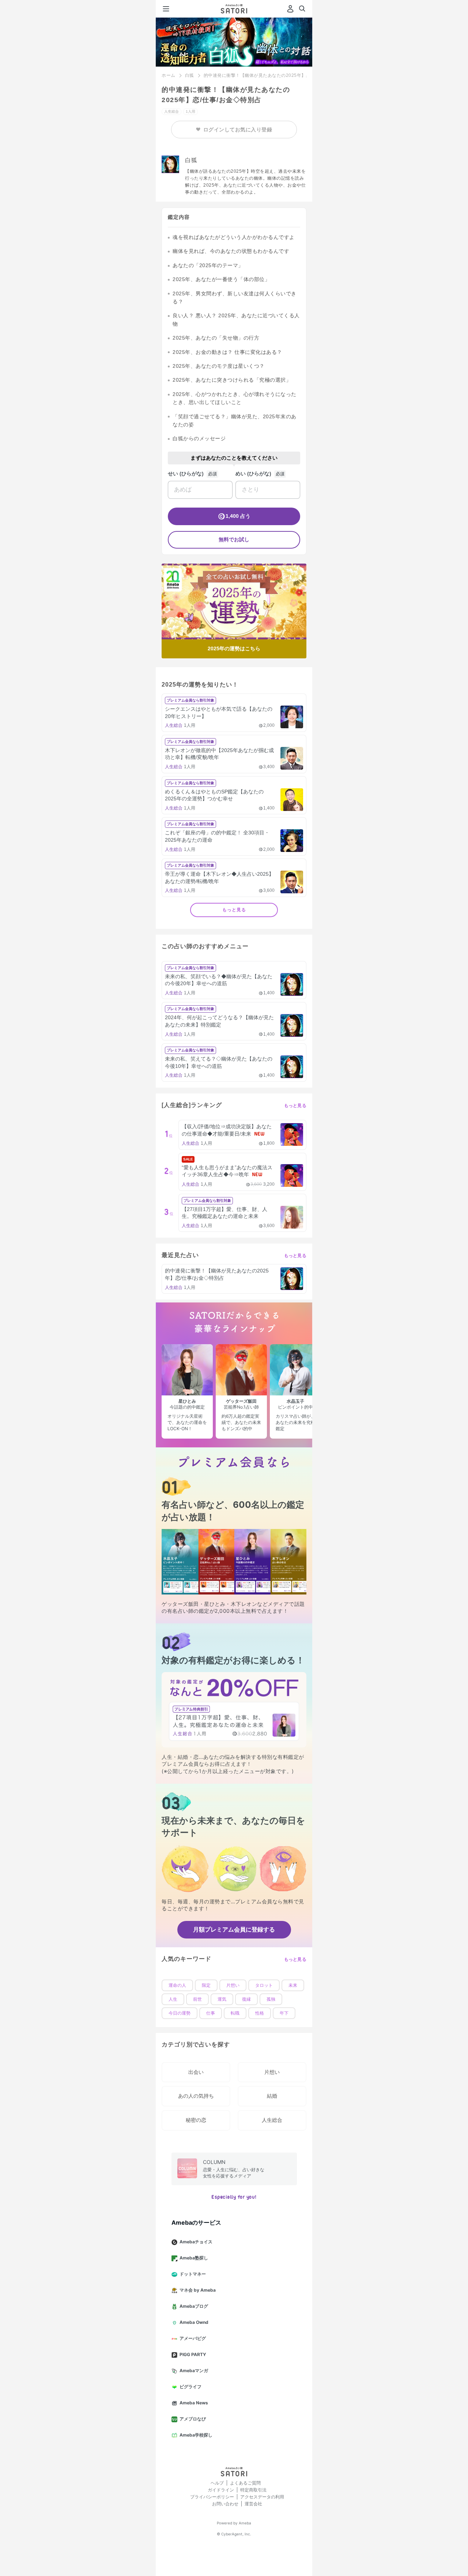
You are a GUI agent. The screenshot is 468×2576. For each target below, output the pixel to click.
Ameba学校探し (196, 2435)
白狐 (190, 75)
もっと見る (234, 910)
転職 (235, 2013)
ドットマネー (193, 2274)
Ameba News (194, 2403)
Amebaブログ (194, 2306)
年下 (284, 2013)
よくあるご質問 (245, 2483)
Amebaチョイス (196, 2242)
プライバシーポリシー (212, 2497)
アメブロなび (193, 2419)
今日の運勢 (180, 2013)
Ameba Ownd (194, 2322)
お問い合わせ (225, 2504)
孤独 (271, 1999)
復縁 (246, 1999)
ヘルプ (217, 2483)
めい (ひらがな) (253, 474)
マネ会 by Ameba (198, 2290)
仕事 (211, 2013)
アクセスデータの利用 (262, 2497)
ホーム (169, 75)
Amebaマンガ (194, 2371)
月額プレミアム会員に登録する (234, 1929)
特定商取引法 (253, 2490)
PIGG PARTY (193, 2354)
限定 (206, 1985)
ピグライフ (190, 2387)
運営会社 (253, 2504)
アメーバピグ (193, 2338)
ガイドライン (221, 2490)
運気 (222, 1999)
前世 (197, 1999)
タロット (264, 1985)
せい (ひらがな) (186, 474)
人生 (173, 1999)
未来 (293, 1985)
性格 (260, 2013)
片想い (233, 1985)
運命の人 (177, 1985)
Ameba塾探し (194, 2258)
